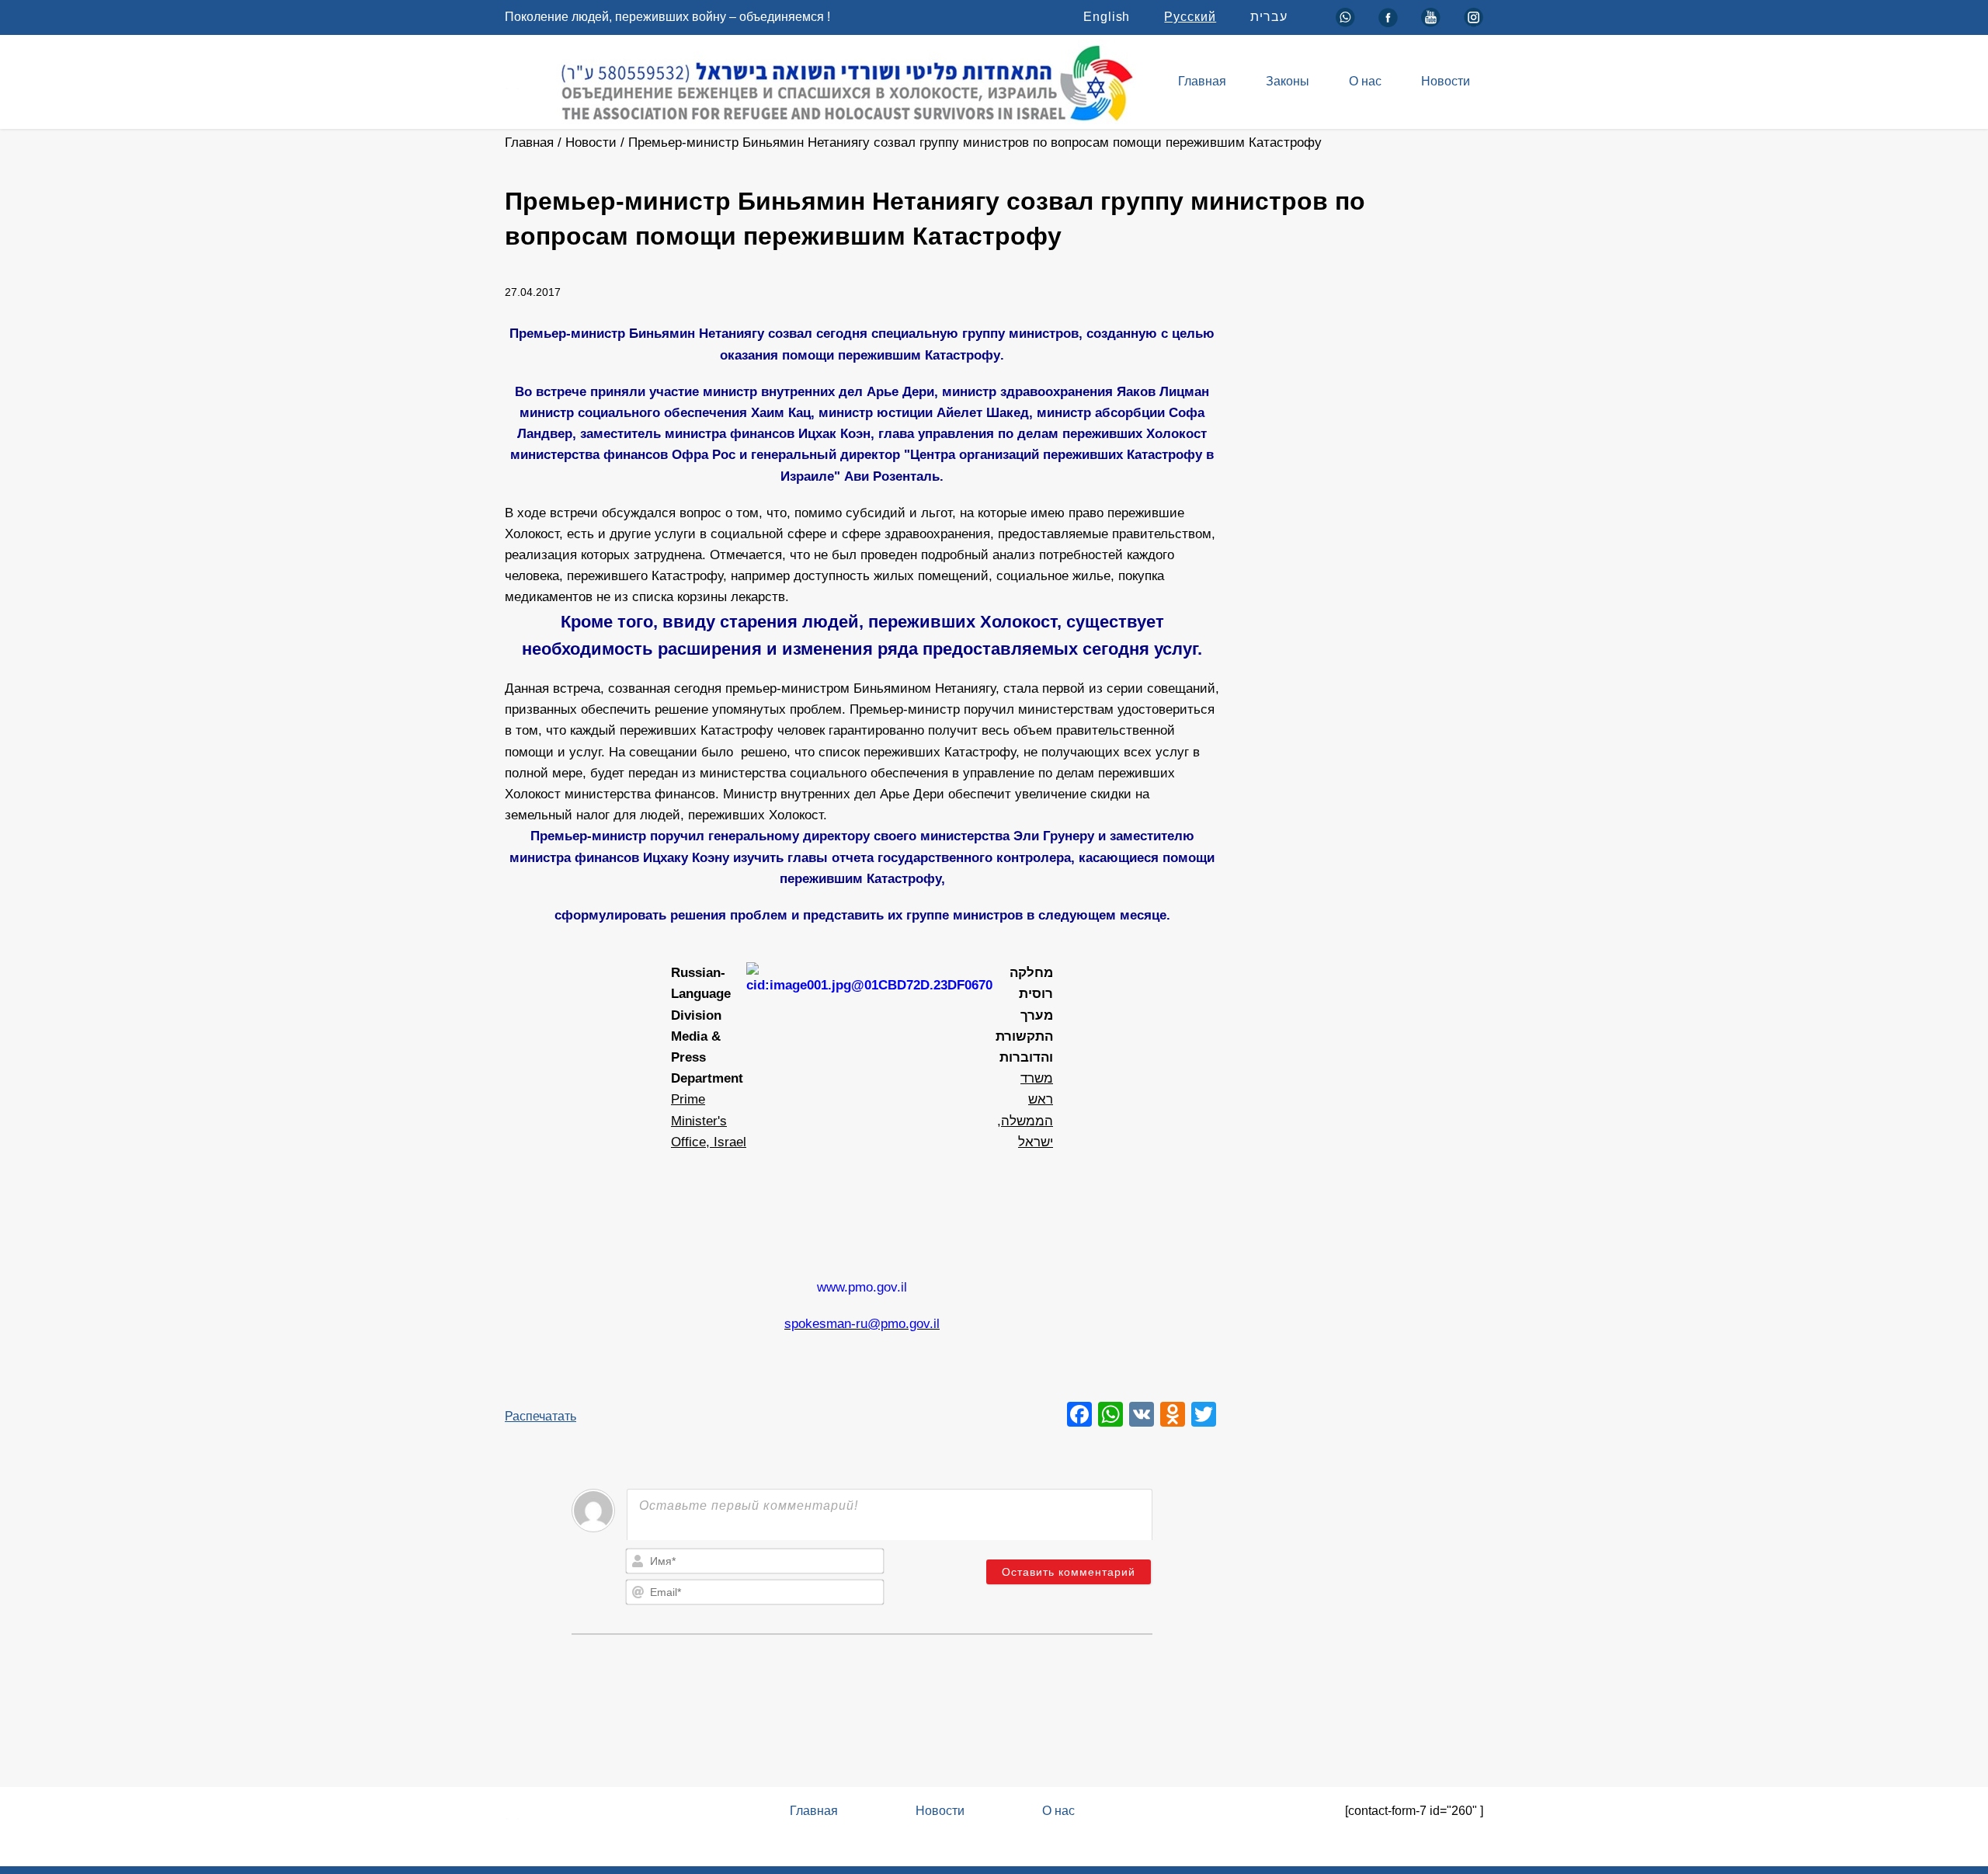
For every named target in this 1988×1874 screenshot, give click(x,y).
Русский (1190, 17)
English (1107, 17)
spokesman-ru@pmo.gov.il (862, 1324)
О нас (1365, 81)
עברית (1269, 17)
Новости (1446, 81)
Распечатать (540, 1416)
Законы (1288, 81)
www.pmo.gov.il (862, 1287)
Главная (1202, 81)
